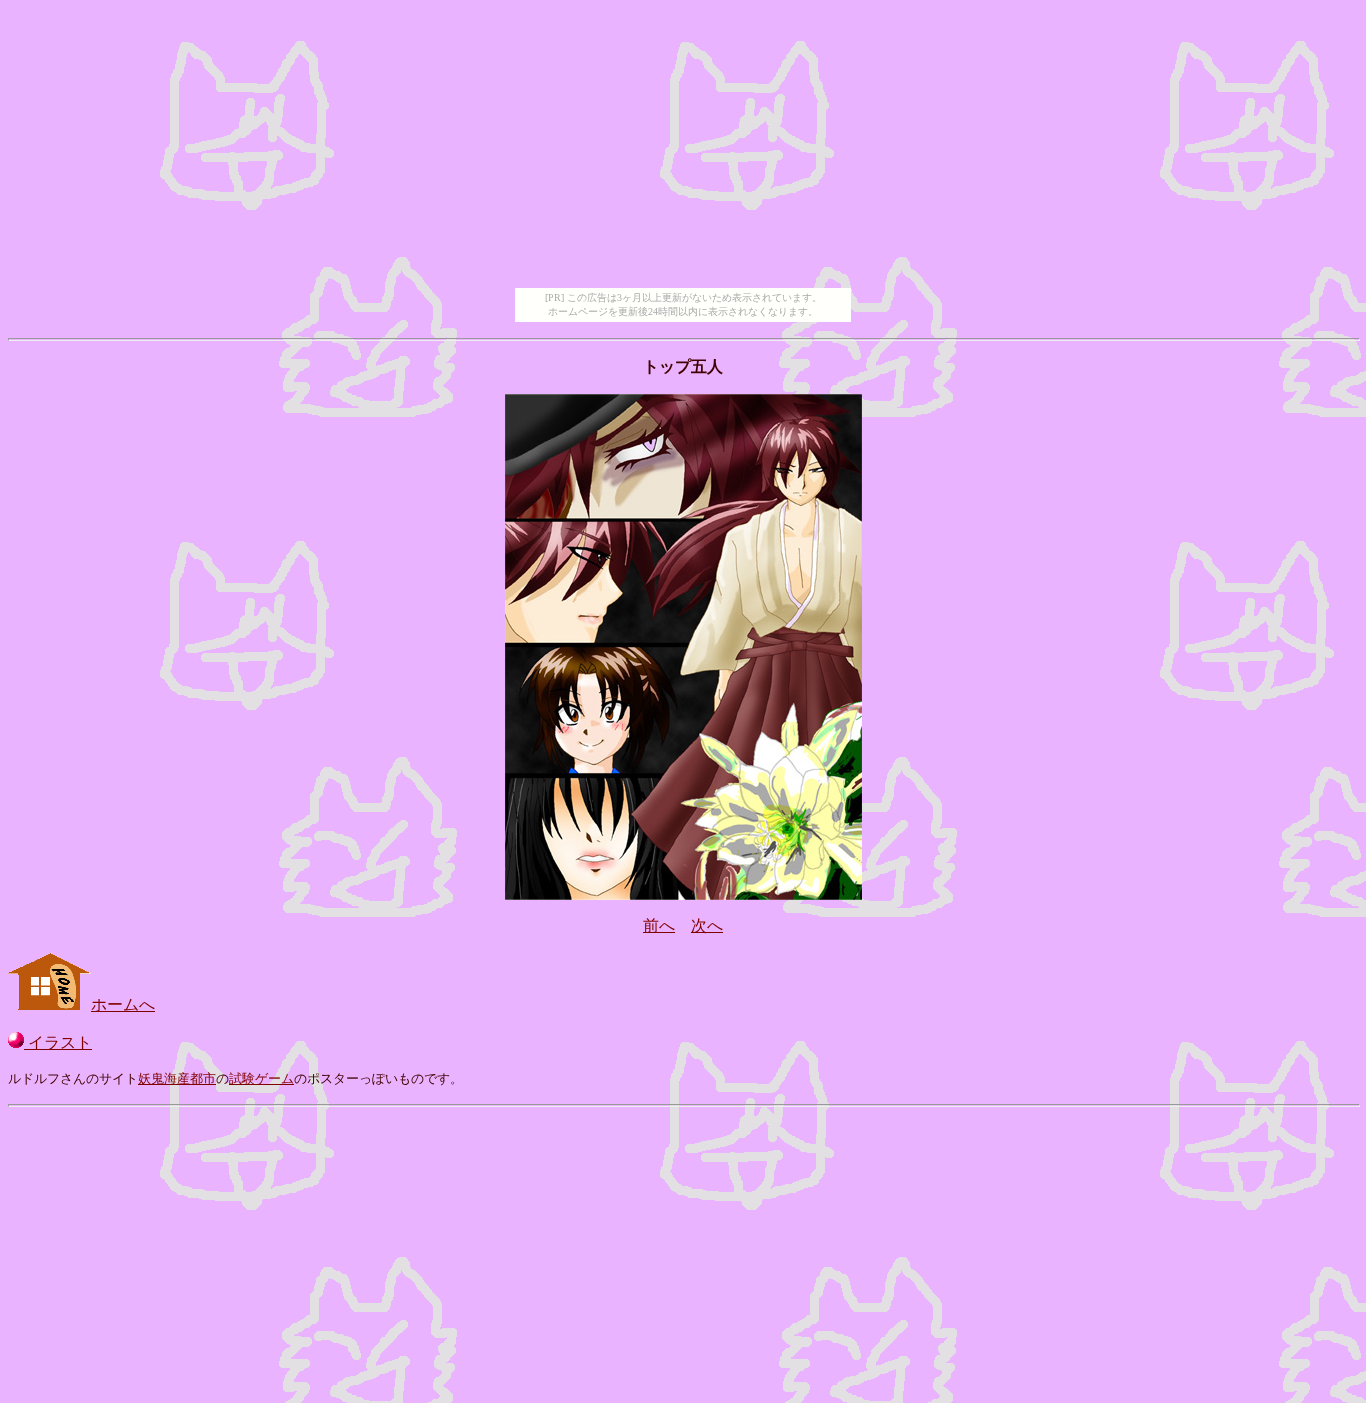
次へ (707, 925)
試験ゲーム (261, 1078)
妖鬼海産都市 (177, 1078)
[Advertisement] (683, 148)
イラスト (58, 1042)
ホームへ (123, 1004)
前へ (659, 925)
